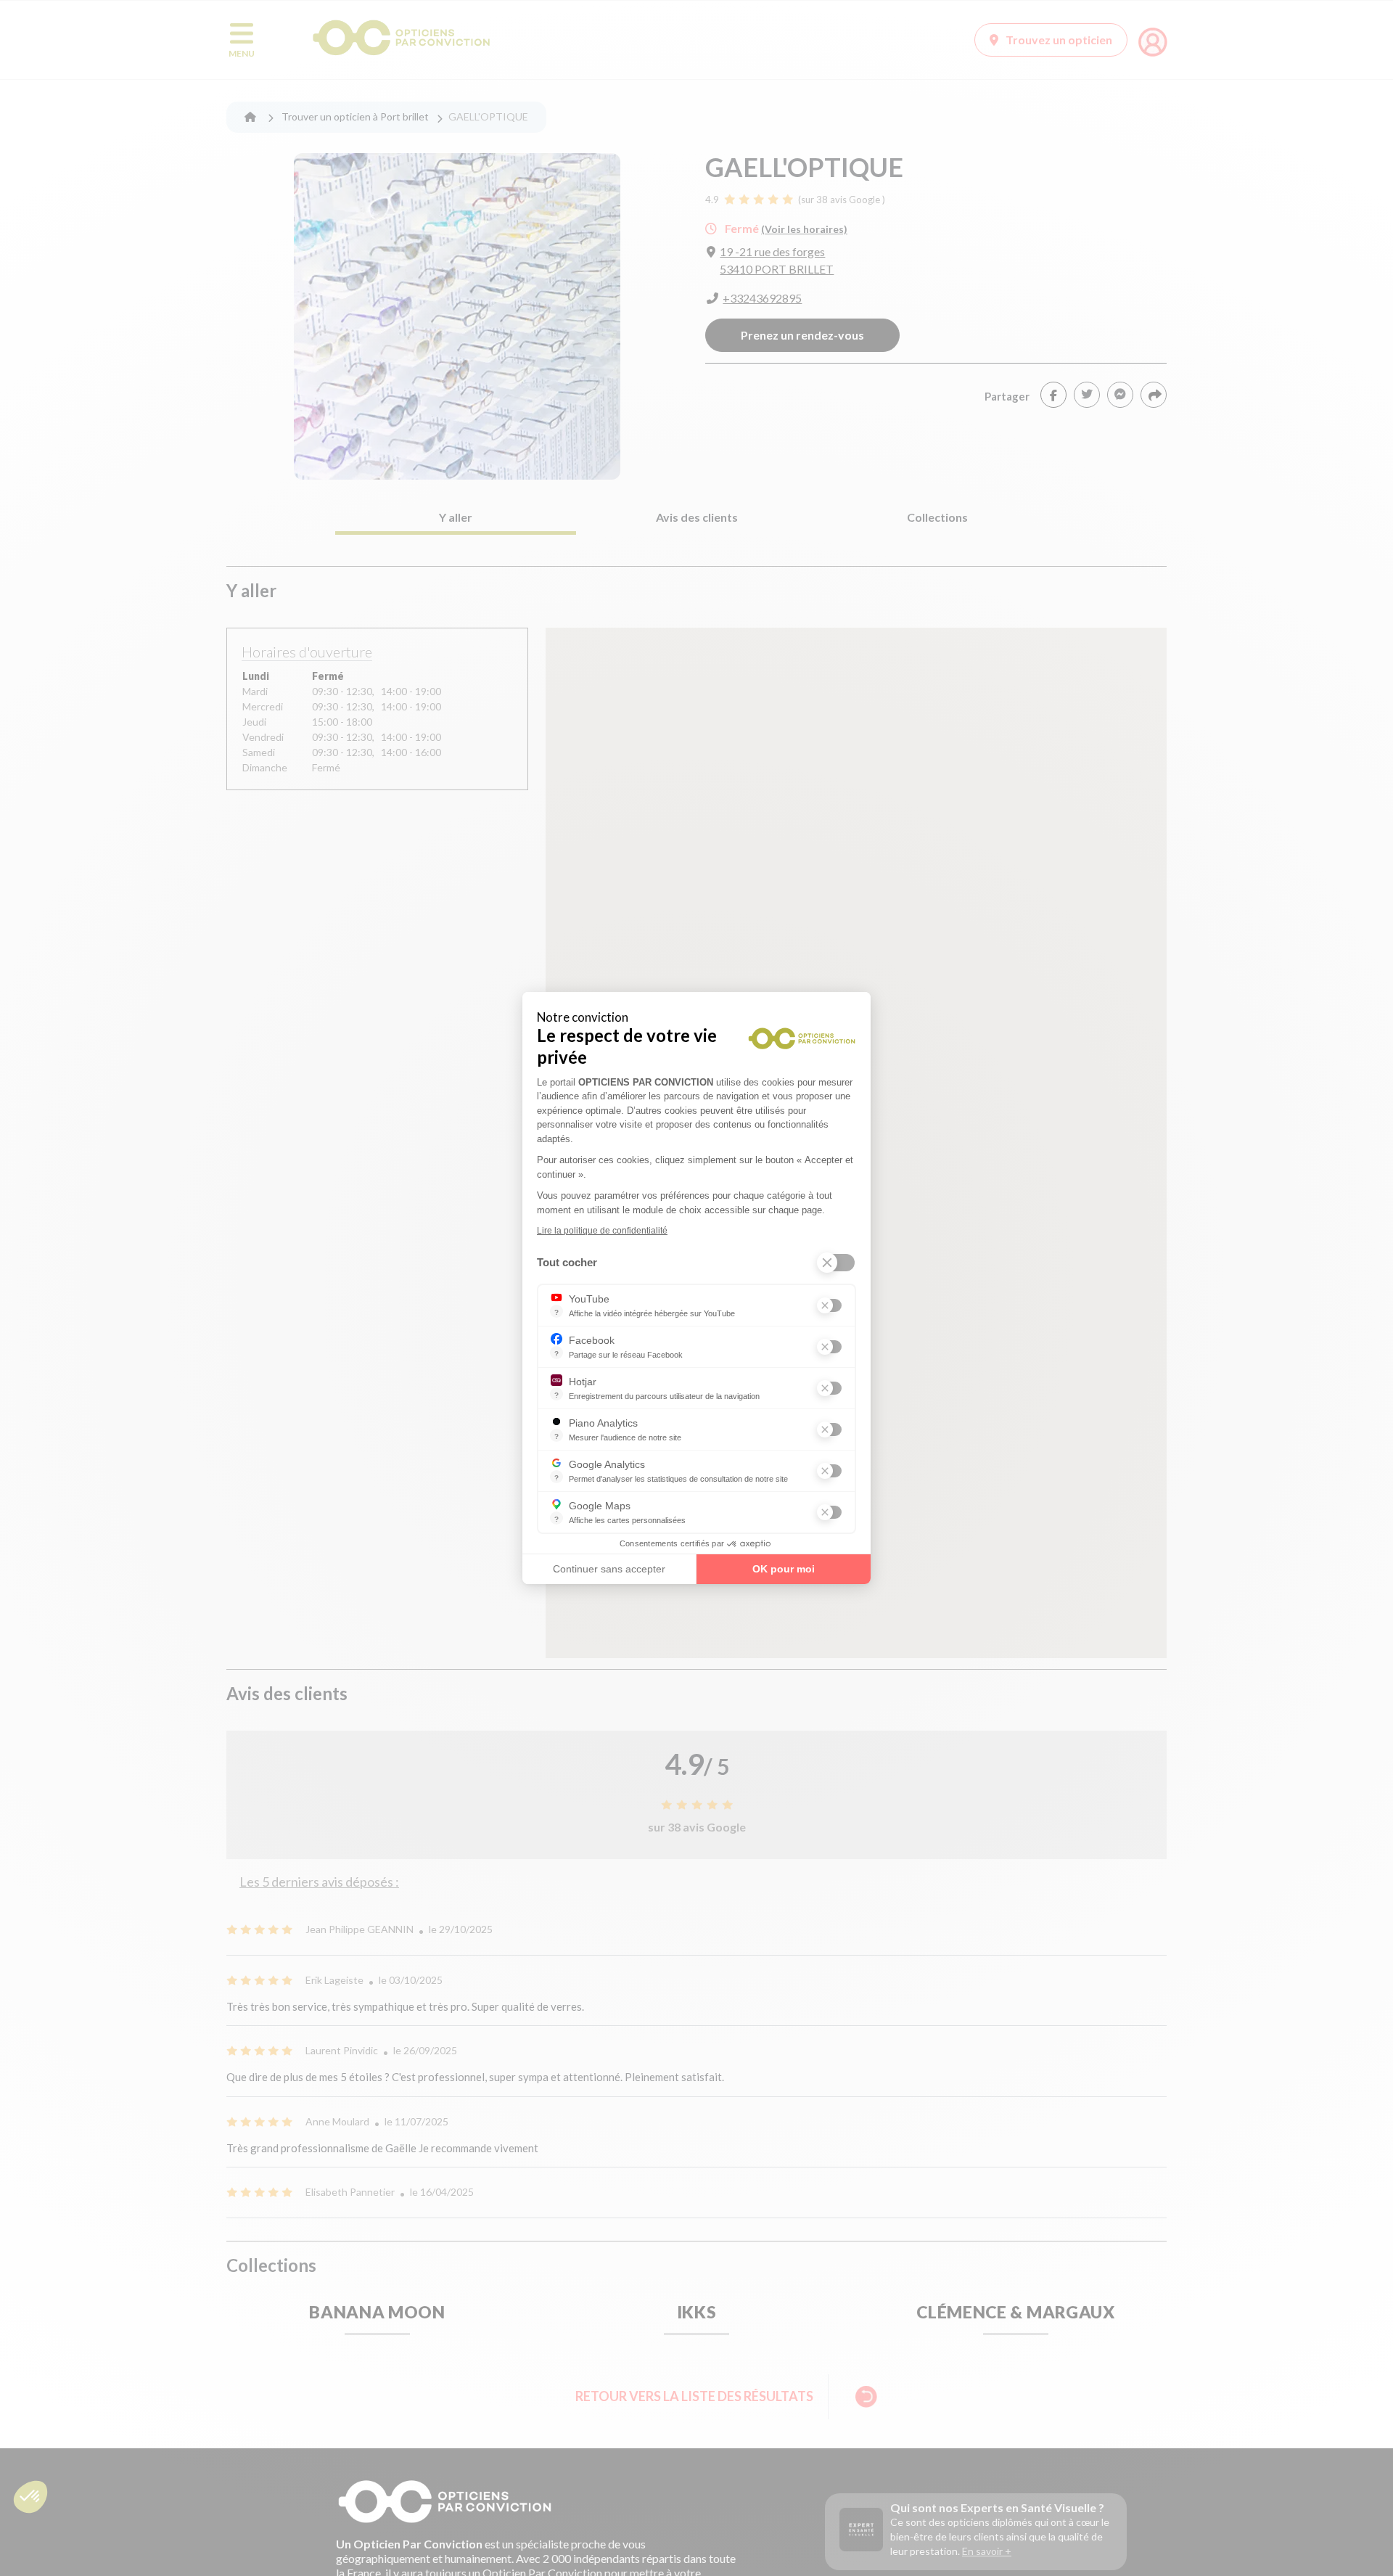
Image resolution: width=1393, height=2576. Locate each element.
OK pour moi (784, 1569)
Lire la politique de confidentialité (602, 1231)
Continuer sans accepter (609, 1569)
